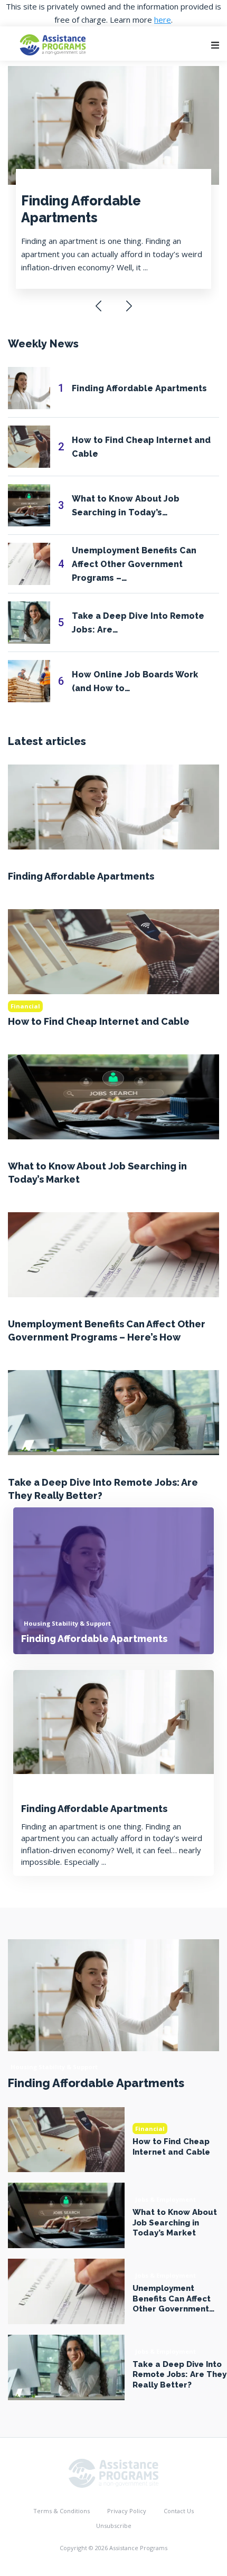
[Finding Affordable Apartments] (113, 806)
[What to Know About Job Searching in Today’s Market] (113, 1096)
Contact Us (179, 2511)
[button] (98, 306)
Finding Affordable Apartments (81, 209)
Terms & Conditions (62, 2511)
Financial (25, 1006)
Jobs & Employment (41, 1151)
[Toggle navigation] (215, 45)
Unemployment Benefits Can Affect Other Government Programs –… (134, 564)
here (163, 20)
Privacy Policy (127, 2511)
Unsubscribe (114, 2526)
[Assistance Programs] (113, 2472)
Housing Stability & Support (67, 181)
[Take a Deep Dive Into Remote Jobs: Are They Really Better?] (113, 1412)
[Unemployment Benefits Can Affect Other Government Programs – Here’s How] (113, 1254)
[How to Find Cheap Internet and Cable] (113, 951)
